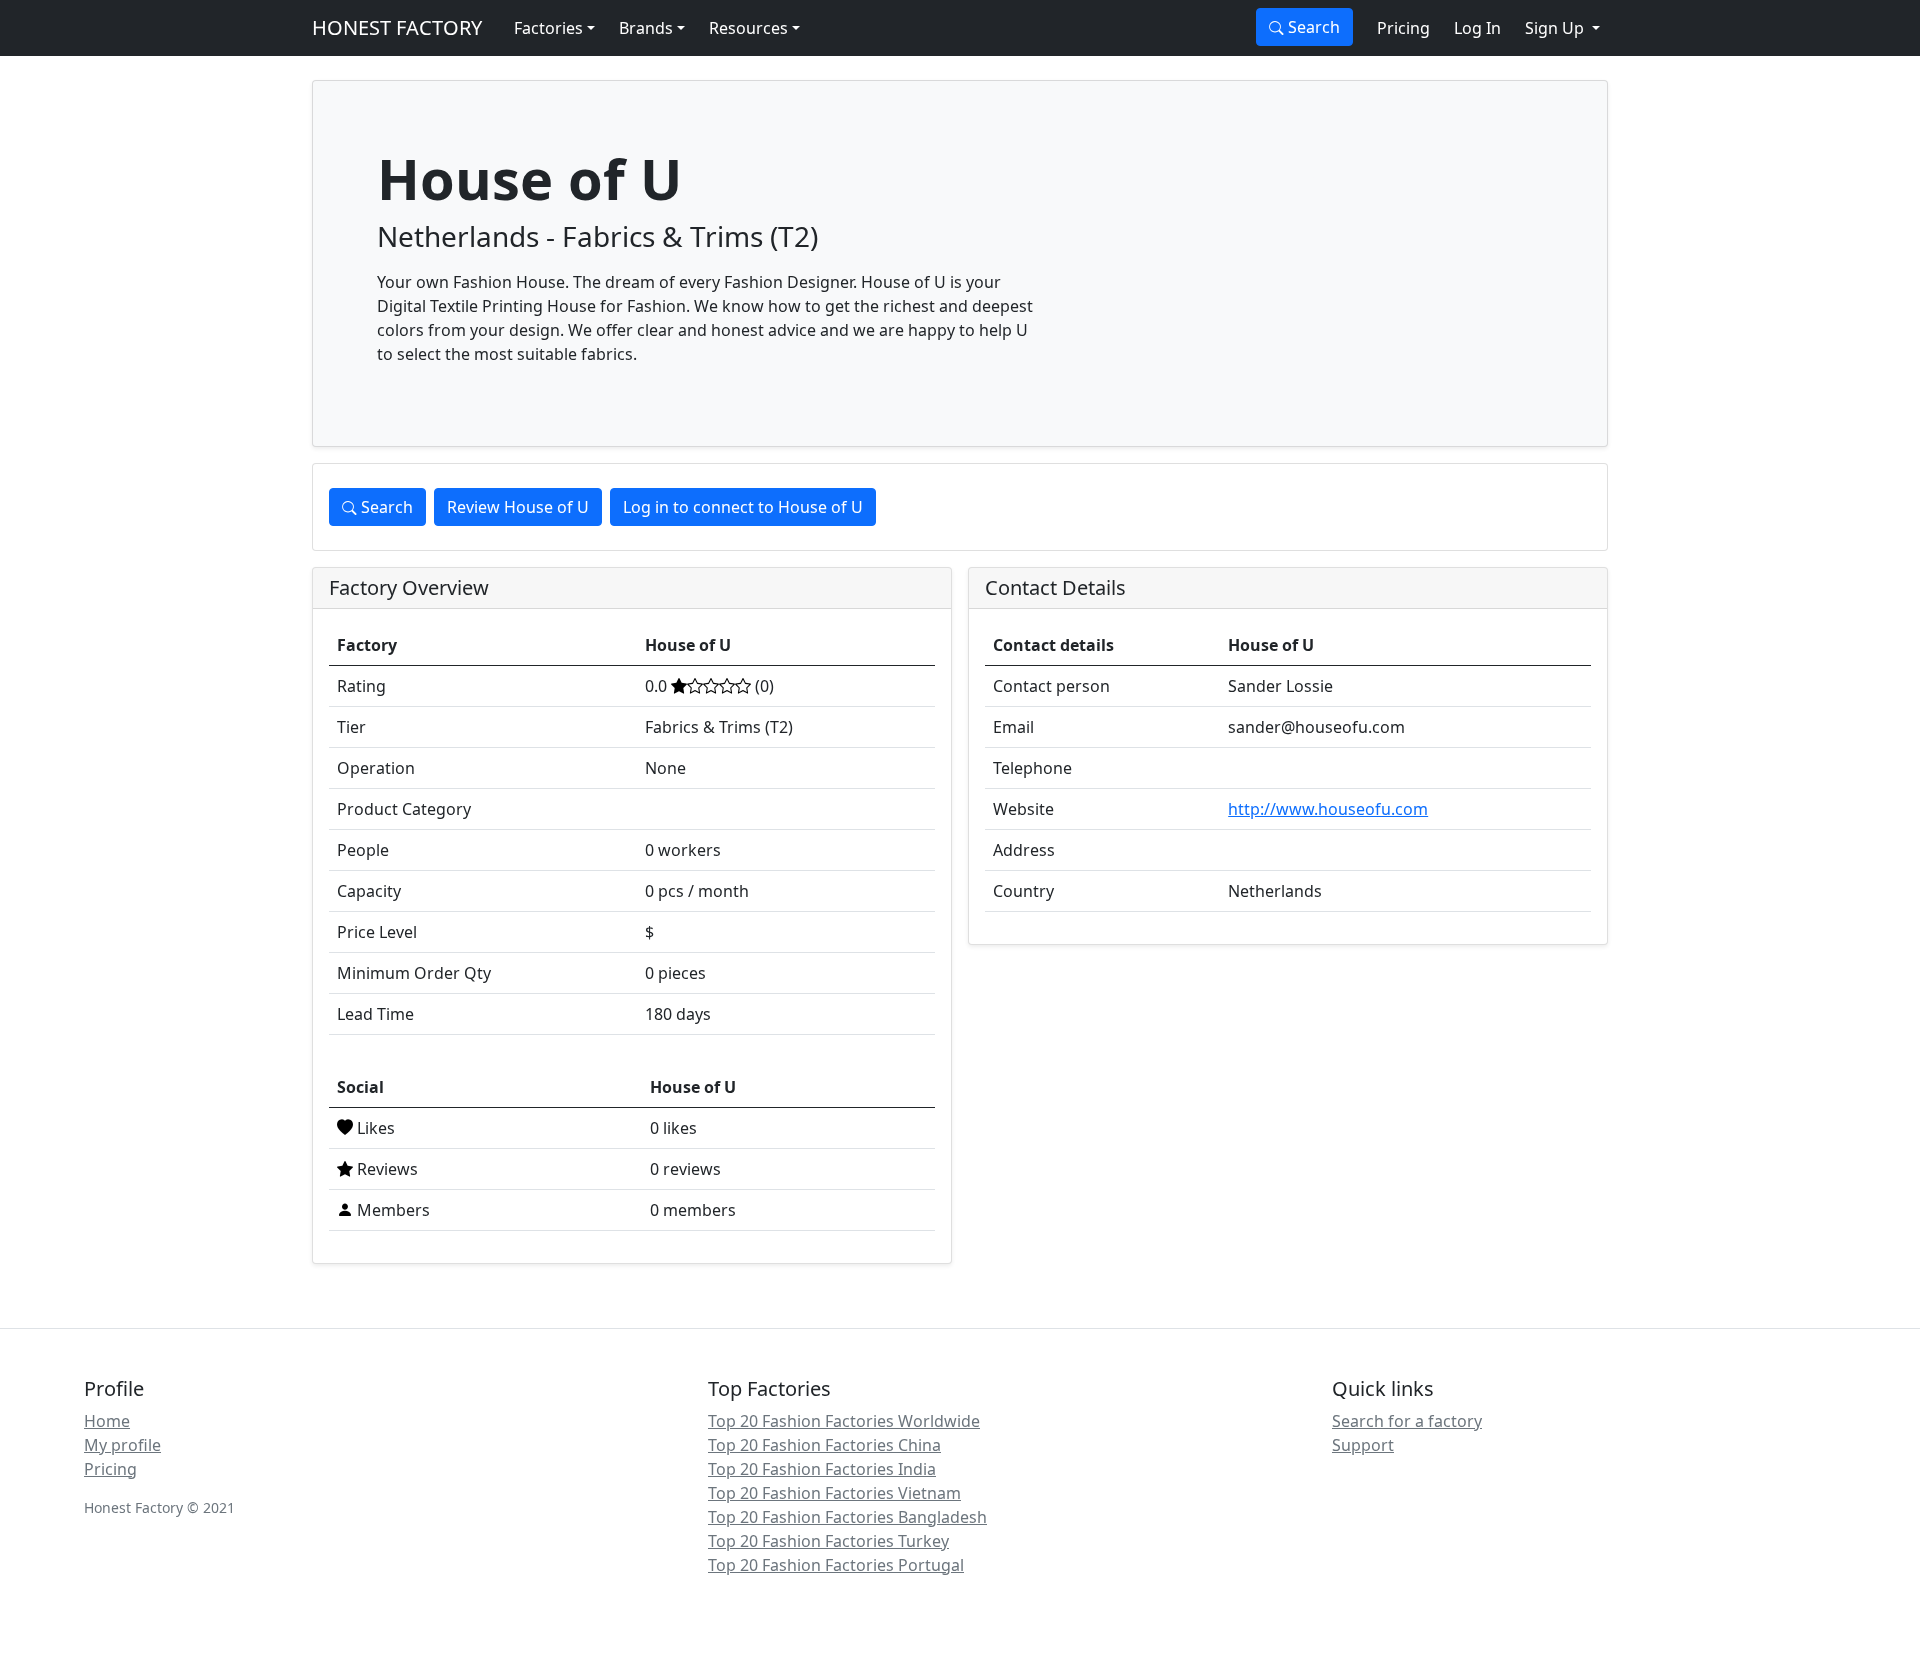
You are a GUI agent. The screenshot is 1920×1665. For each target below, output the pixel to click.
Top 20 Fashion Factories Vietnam (834, 1493)
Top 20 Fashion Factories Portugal (836, 1565)
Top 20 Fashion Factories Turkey (828, 1541)
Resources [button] (748, 28)
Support (1363, 1445)
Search (1312, 27)
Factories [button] (548, 28)
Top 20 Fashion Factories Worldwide (844, 1421)
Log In (1477, 28)
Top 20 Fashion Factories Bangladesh (847, 1517)
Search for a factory (1407, 1421)
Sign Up (1556, 28)
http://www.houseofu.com (1328, 809)
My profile (122, 1445)
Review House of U (518, 507)
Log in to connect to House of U (743, 507)
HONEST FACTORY (397, 27)
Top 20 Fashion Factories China (824, 1445)
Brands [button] (646, 28)
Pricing (1403, 28)
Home (107, 1421)
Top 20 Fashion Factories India (822, 1469)
